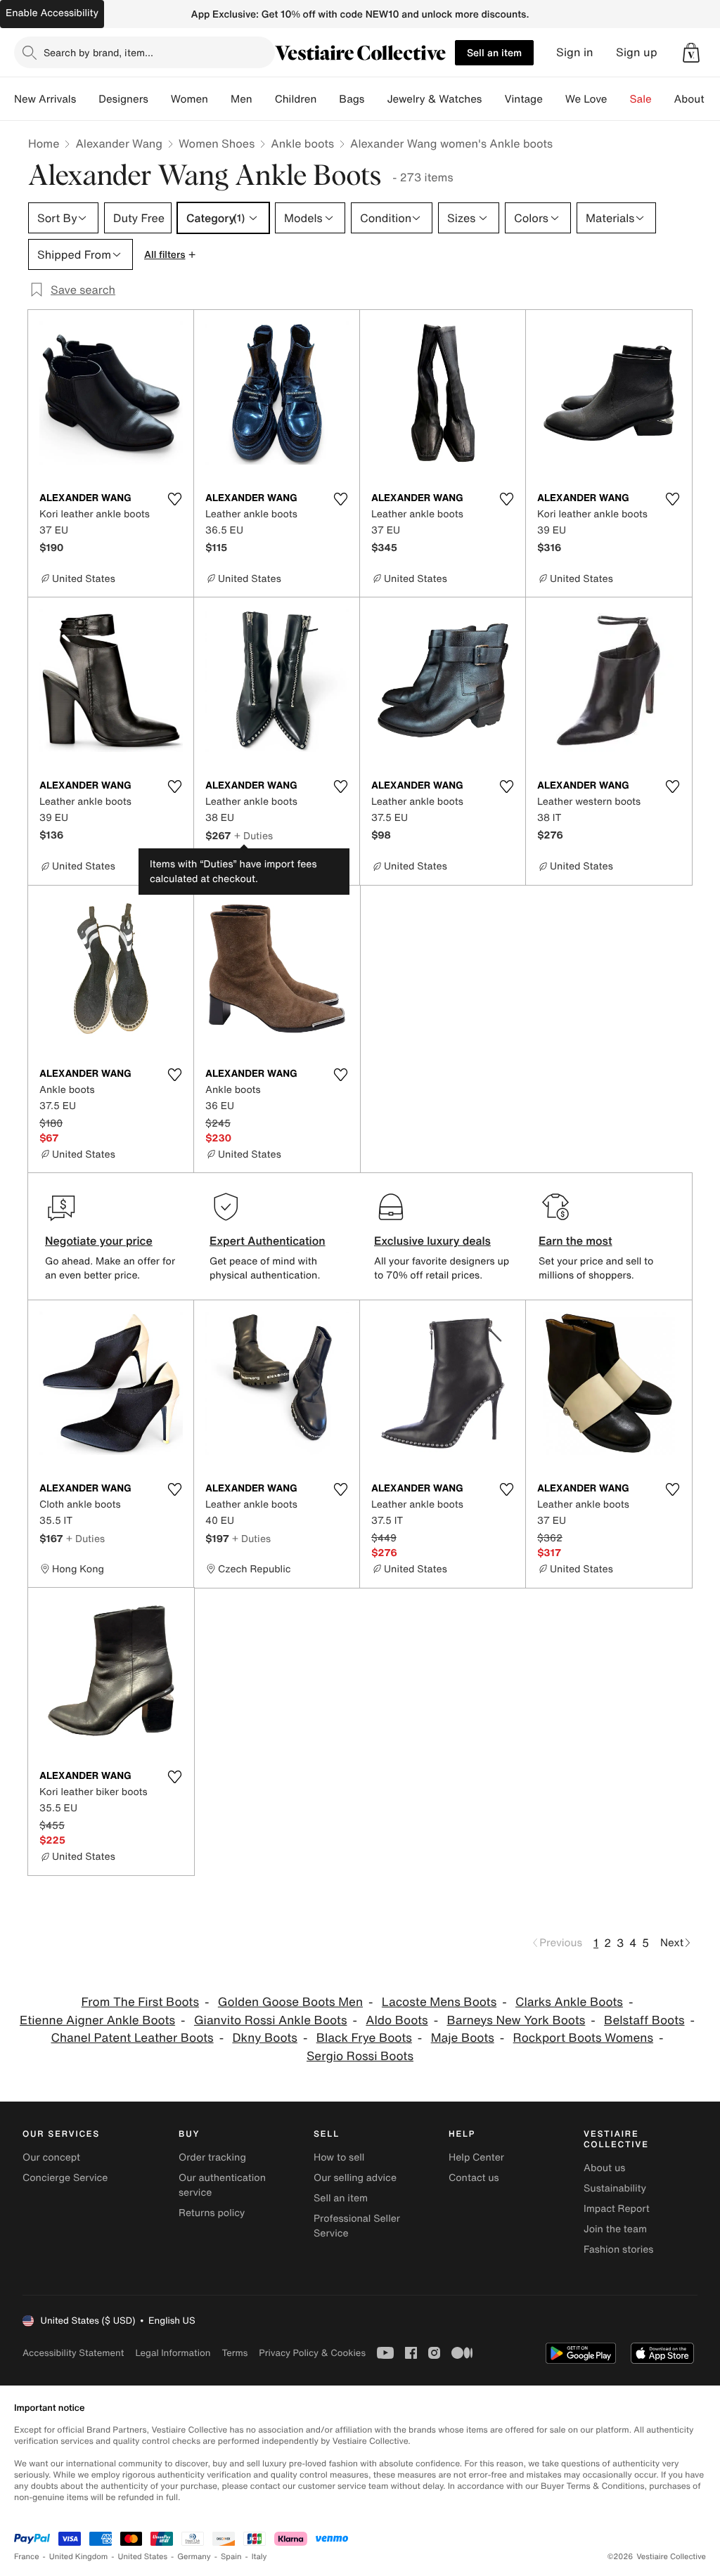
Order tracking (212, 2157)
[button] (691, 53)
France (27, 2557)
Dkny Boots (264, 2038)
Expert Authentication (268, 1241)
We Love (586, 99)
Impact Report (617, 2209)
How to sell (339, 2157)
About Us (697, 99)
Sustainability (615, 2188)
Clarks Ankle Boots (569, 2002)
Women (189, 99)
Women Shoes (217, 143)
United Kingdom (79, 2557)
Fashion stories (618, 2250)
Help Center (476, 2157)
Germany (194, 2557)
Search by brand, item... (98, 52)
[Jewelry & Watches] (493, 99)
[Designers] (160, 99)
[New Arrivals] (87, 99)
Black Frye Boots (364, 2038)
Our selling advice (355, 2178)
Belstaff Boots (644, 2020)
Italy (259, 2557)
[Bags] (375, 99)
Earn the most (576, 1241)
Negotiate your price (99, 1241)
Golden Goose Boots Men (290, 2002)
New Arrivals (45, 99)
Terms (234, 2353)
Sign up (637, 52)
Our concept (51, 2157)
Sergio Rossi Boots (360, 2056)
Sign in (575, 52)
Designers (123, 99)
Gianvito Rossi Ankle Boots (271, 2020)
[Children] (328, 99)
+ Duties (253, 835)
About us (604, 2168)
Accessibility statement (73, 2353)
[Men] (264, 99)
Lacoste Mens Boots (439, 2002)
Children (296, 99)
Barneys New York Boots (516, 2020)
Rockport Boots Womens (583, 2038)
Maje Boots (463, 2038)
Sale (641, 99)
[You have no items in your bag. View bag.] (691, 53)
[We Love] (619, 99)
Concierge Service (65, 2178)
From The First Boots (140, 2002)
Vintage (523, 99)
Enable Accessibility (52, 13)
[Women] (219, 99)
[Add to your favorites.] (174, 499)
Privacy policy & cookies (312, 2353)
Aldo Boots (397, 2020)
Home (44, 143)
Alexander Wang (119, 143)
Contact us (474, 2178)
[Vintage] (554, 99)
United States (143, 2557)
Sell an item (494, 52)
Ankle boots (302, 143)
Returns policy (212, 2213)
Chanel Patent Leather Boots (132, 2038)
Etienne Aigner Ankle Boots (97, 2020)
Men (242, 99)
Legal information (173, 2353)
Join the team (615, 2229)
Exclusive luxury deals (432, 1241)
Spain (231, 2557)
